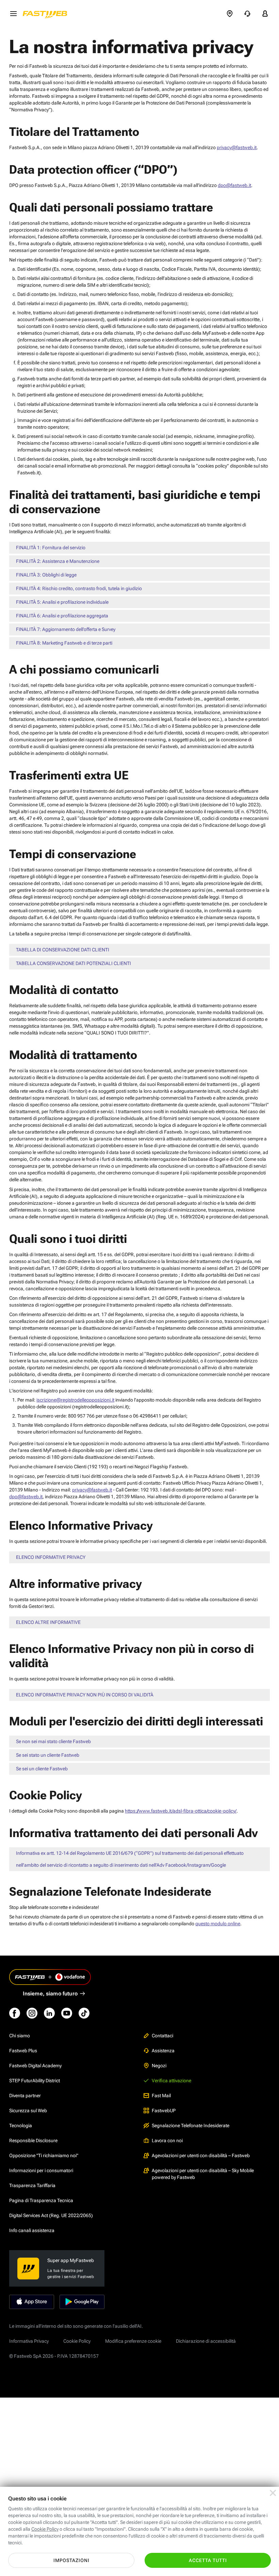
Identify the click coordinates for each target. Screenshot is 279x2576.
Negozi (159, 2066)
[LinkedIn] (49, 2013)
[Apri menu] (13, 14)
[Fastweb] (47, 14)
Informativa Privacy (29, 2341)
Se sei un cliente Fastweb (42, 1769)
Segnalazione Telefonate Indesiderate (191, 2125)
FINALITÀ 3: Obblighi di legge (46, 575)
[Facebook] (15, 2013)
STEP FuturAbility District (35, 2081)
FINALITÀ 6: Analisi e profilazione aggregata (62, 616)
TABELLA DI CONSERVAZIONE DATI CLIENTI (63, 950)
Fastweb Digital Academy (35, 2066)
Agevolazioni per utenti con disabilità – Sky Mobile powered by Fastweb (203, 2174)
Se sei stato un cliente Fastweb (48, 1755)
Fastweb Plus (23, 2051)
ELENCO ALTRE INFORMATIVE (48, 1622)
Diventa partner (25, 2096)
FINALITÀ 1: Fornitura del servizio (51, 548)
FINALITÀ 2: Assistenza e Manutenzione (58, 561)
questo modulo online (218, 1924)
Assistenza (163, 2051)
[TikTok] (84, 2013)
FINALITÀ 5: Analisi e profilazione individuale (62, 602)
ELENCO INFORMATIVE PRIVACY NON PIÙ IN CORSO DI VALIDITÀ (85, 1695)
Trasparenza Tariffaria (32, 2185)
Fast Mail (161, 2096)
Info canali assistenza (32, 2230)
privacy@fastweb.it (237, 147)
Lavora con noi (167, 2140)
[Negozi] (230, 14)
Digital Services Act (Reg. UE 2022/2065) (51, 2215)
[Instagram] (32, 2013)
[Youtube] (67, 2013)
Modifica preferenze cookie (133, 2341)
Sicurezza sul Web (28, 2111)
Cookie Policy (77, 2341)
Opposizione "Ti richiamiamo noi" (44, 2155)
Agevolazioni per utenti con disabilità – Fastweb (201, 2155)
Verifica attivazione (171, 2081)
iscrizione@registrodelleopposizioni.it (75, 1400)
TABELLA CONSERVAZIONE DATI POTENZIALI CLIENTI (73, 963)
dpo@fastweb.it (234, 185)
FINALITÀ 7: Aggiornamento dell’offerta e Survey (66, 629)
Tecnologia (21, 2125)
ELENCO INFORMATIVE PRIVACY (51, 1557)
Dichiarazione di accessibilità (206, 2341)
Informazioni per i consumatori (41, 2170)
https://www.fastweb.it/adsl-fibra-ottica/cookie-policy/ (181, 1811)
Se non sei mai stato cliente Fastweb (53, 1741)
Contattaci (162, 2036)
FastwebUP (164, 2111)
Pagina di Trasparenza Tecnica (41, 2200)
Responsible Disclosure (33, 2140)
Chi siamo (20, 2036)
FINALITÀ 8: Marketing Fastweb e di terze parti (64, 643)
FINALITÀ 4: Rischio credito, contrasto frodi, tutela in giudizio (79, 588)
